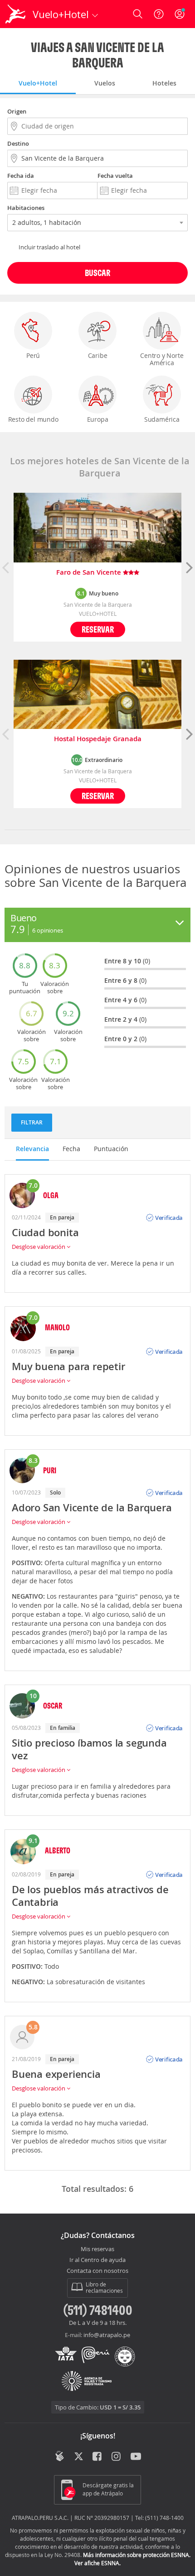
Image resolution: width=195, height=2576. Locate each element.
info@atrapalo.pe (107, 2335)
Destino (18, 143)
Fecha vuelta (115, 176)
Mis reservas (97, 2249)
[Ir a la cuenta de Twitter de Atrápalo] (79, 2457)
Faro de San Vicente (90, 573)
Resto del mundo (33, 419)
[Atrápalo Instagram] (117, 2457)
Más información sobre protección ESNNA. (137, 2555)
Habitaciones (26, 208)
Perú (33, 355)
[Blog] (60, 2456)
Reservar (98, 629)
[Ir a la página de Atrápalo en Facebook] (98, 2457)
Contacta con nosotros (97, 2271)
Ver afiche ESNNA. (97, 2563)
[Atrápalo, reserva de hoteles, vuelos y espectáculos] (15, 14)
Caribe (98, 355)
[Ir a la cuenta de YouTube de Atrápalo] (136, 2457)
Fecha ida (21, 176)
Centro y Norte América (162, 359)
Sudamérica (162, 419)
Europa (98, 419)
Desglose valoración (39, 1247)
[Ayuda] (159, 14)
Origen (17, 111)
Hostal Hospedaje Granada (98, 739)
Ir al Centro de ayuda (97, 2260)
